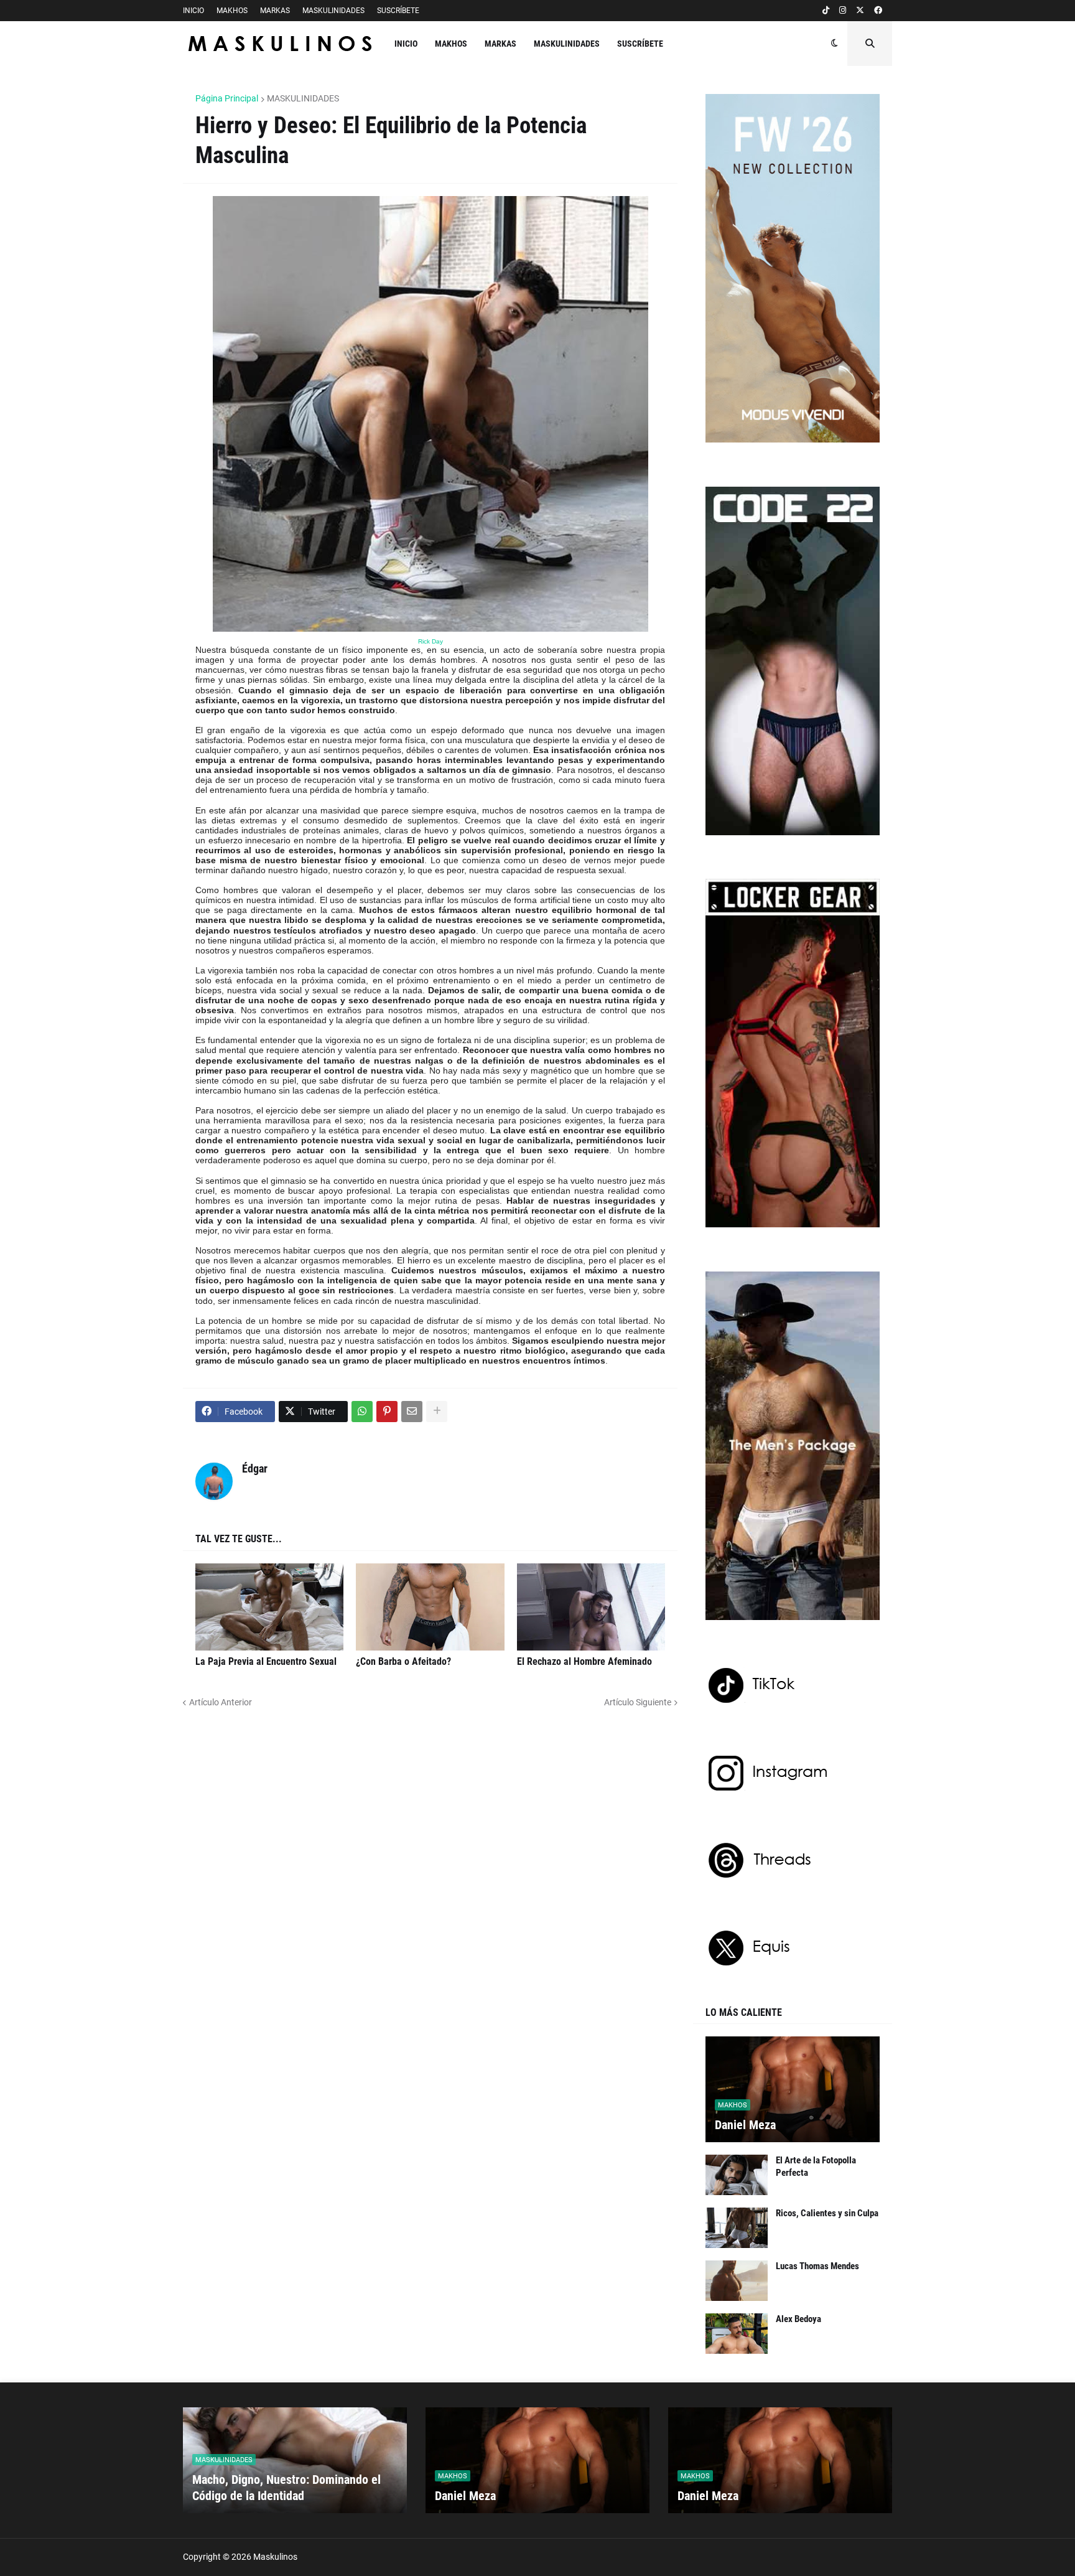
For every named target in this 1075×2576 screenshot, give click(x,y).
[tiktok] (826, 11)
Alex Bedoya (798, 2319)
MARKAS (275, 11)
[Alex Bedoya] (737, 2334)
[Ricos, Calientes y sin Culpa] (737, 2228)
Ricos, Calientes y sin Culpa (827, 2213)
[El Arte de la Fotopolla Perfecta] (737, 2175)
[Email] (412, 1412)
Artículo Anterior (221, 1702)
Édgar (255, 1468)
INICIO (193, 11)
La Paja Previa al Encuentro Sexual (266, 1661)
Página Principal (227, 98)
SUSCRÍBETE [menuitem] (640, 44)
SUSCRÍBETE (398, 11)
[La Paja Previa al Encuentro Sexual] (269, 1607)
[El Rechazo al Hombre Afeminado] (591, 1607)
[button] (835, 44)
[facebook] (878, 11)
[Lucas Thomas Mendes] (737, 2281)
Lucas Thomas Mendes (817, 2266)
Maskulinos (275, 2557)
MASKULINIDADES (333, 11)
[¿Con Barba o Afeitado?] (430, 1607)
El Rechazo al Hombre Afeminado (584, 1661)
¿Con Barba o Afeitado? (403, 1661)
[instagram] (843, 11)
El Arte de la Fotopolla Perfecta (816, 2166)
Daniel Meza (745, 2125)
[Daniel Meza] (793, 2089)
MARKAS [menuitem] (500, 44)
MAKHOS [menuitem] (451, 44)
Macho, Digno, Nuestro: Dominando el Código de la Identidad (286, 2488)
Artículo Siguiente (638, 1702)
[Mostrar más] (437, 1412)
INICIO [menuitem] (406, 44)
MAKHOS (232, 11)
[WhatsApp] (362, 1412)
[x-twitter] (860, 11)
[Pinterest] (387, 1412)
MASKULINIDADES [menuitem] (567, 44)
